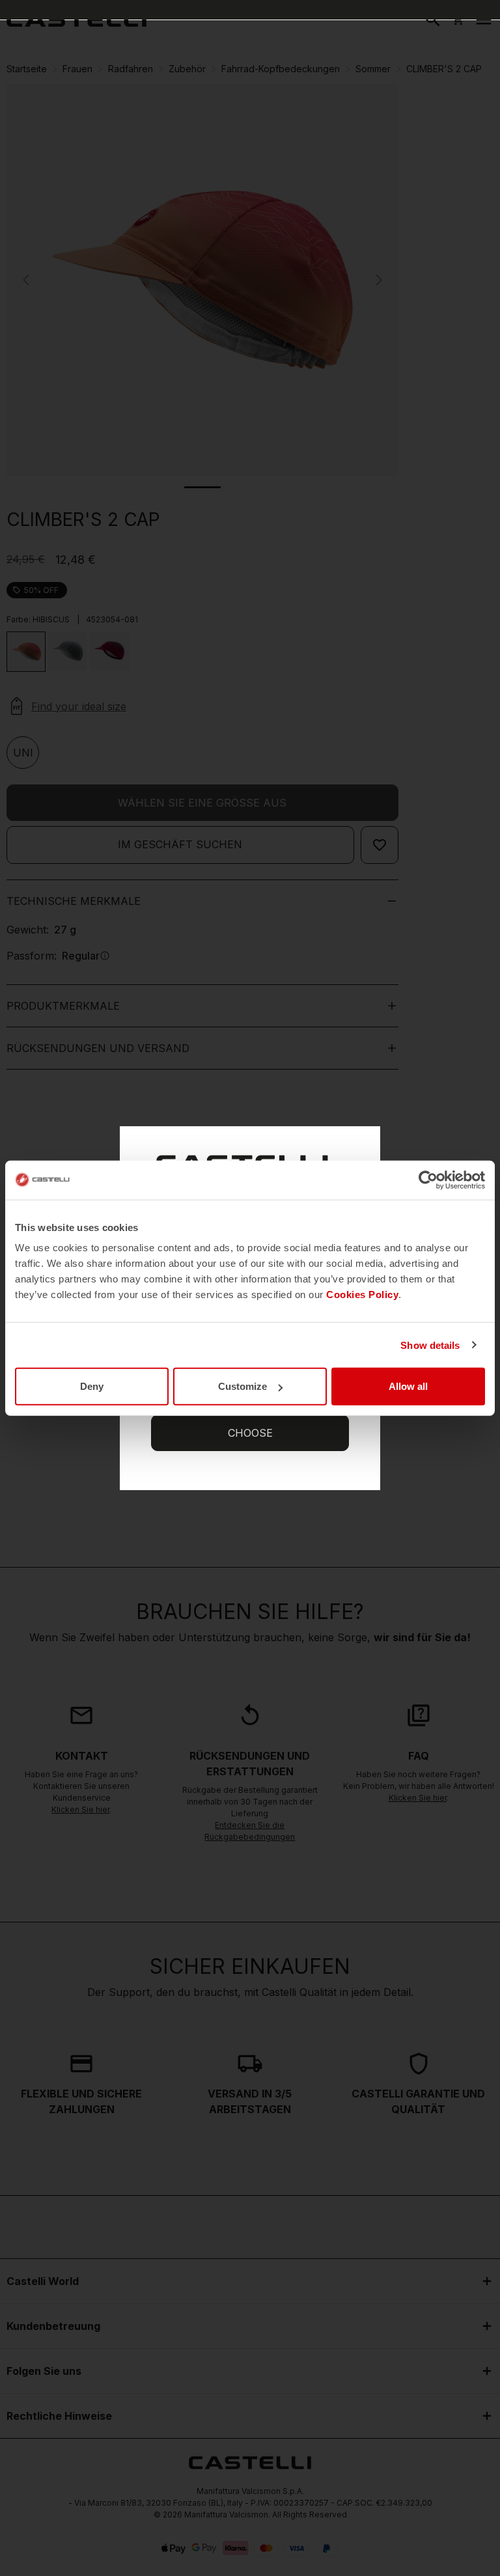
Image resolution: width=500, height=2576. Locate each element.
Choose (250, 1433)
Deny (92, 1386)
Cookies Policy (362, 1295)
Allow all (408, 1386)
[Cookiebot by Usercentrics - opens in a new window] (428, 1180)
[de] (76, 20)
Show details (430, 1345)
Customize (243, 1386)
